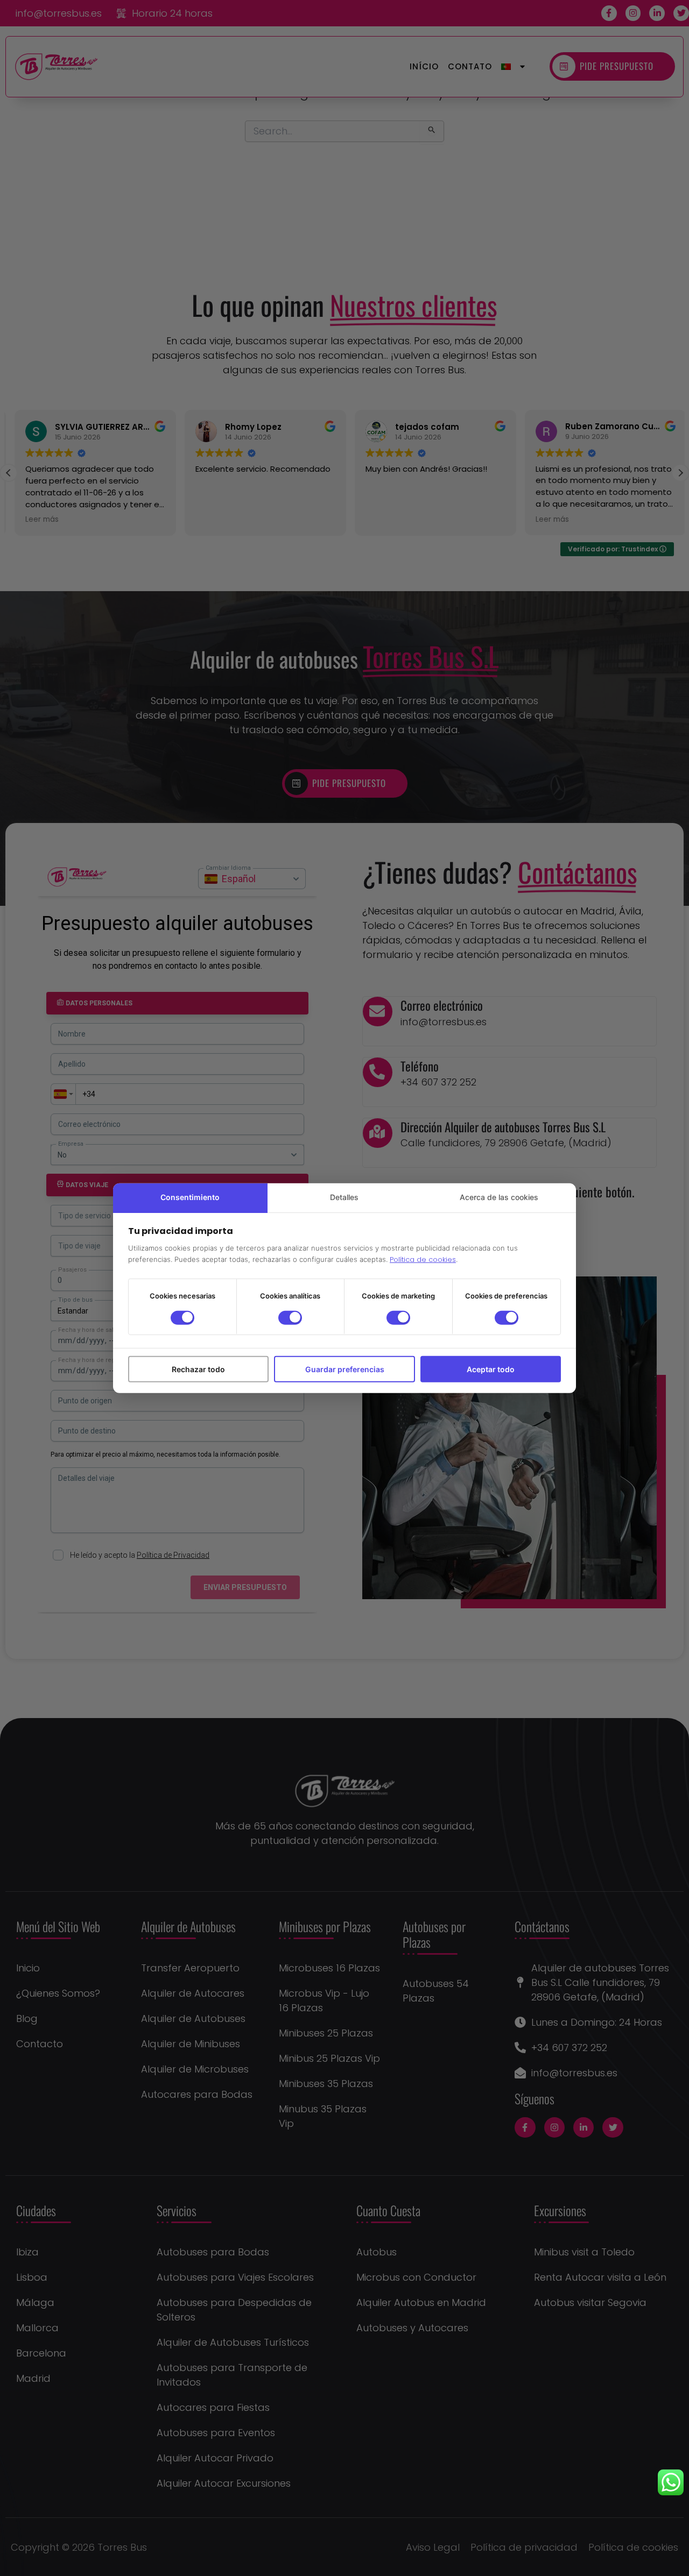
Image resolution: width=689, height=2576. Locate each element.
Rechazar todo (198, 1369)
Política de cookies (423, 1259)
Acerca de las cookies (499, 1197)
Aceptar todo (491, 1369)
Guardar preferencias (345, 1369)
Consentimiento (190, 1197)
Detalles (344, 1197)
